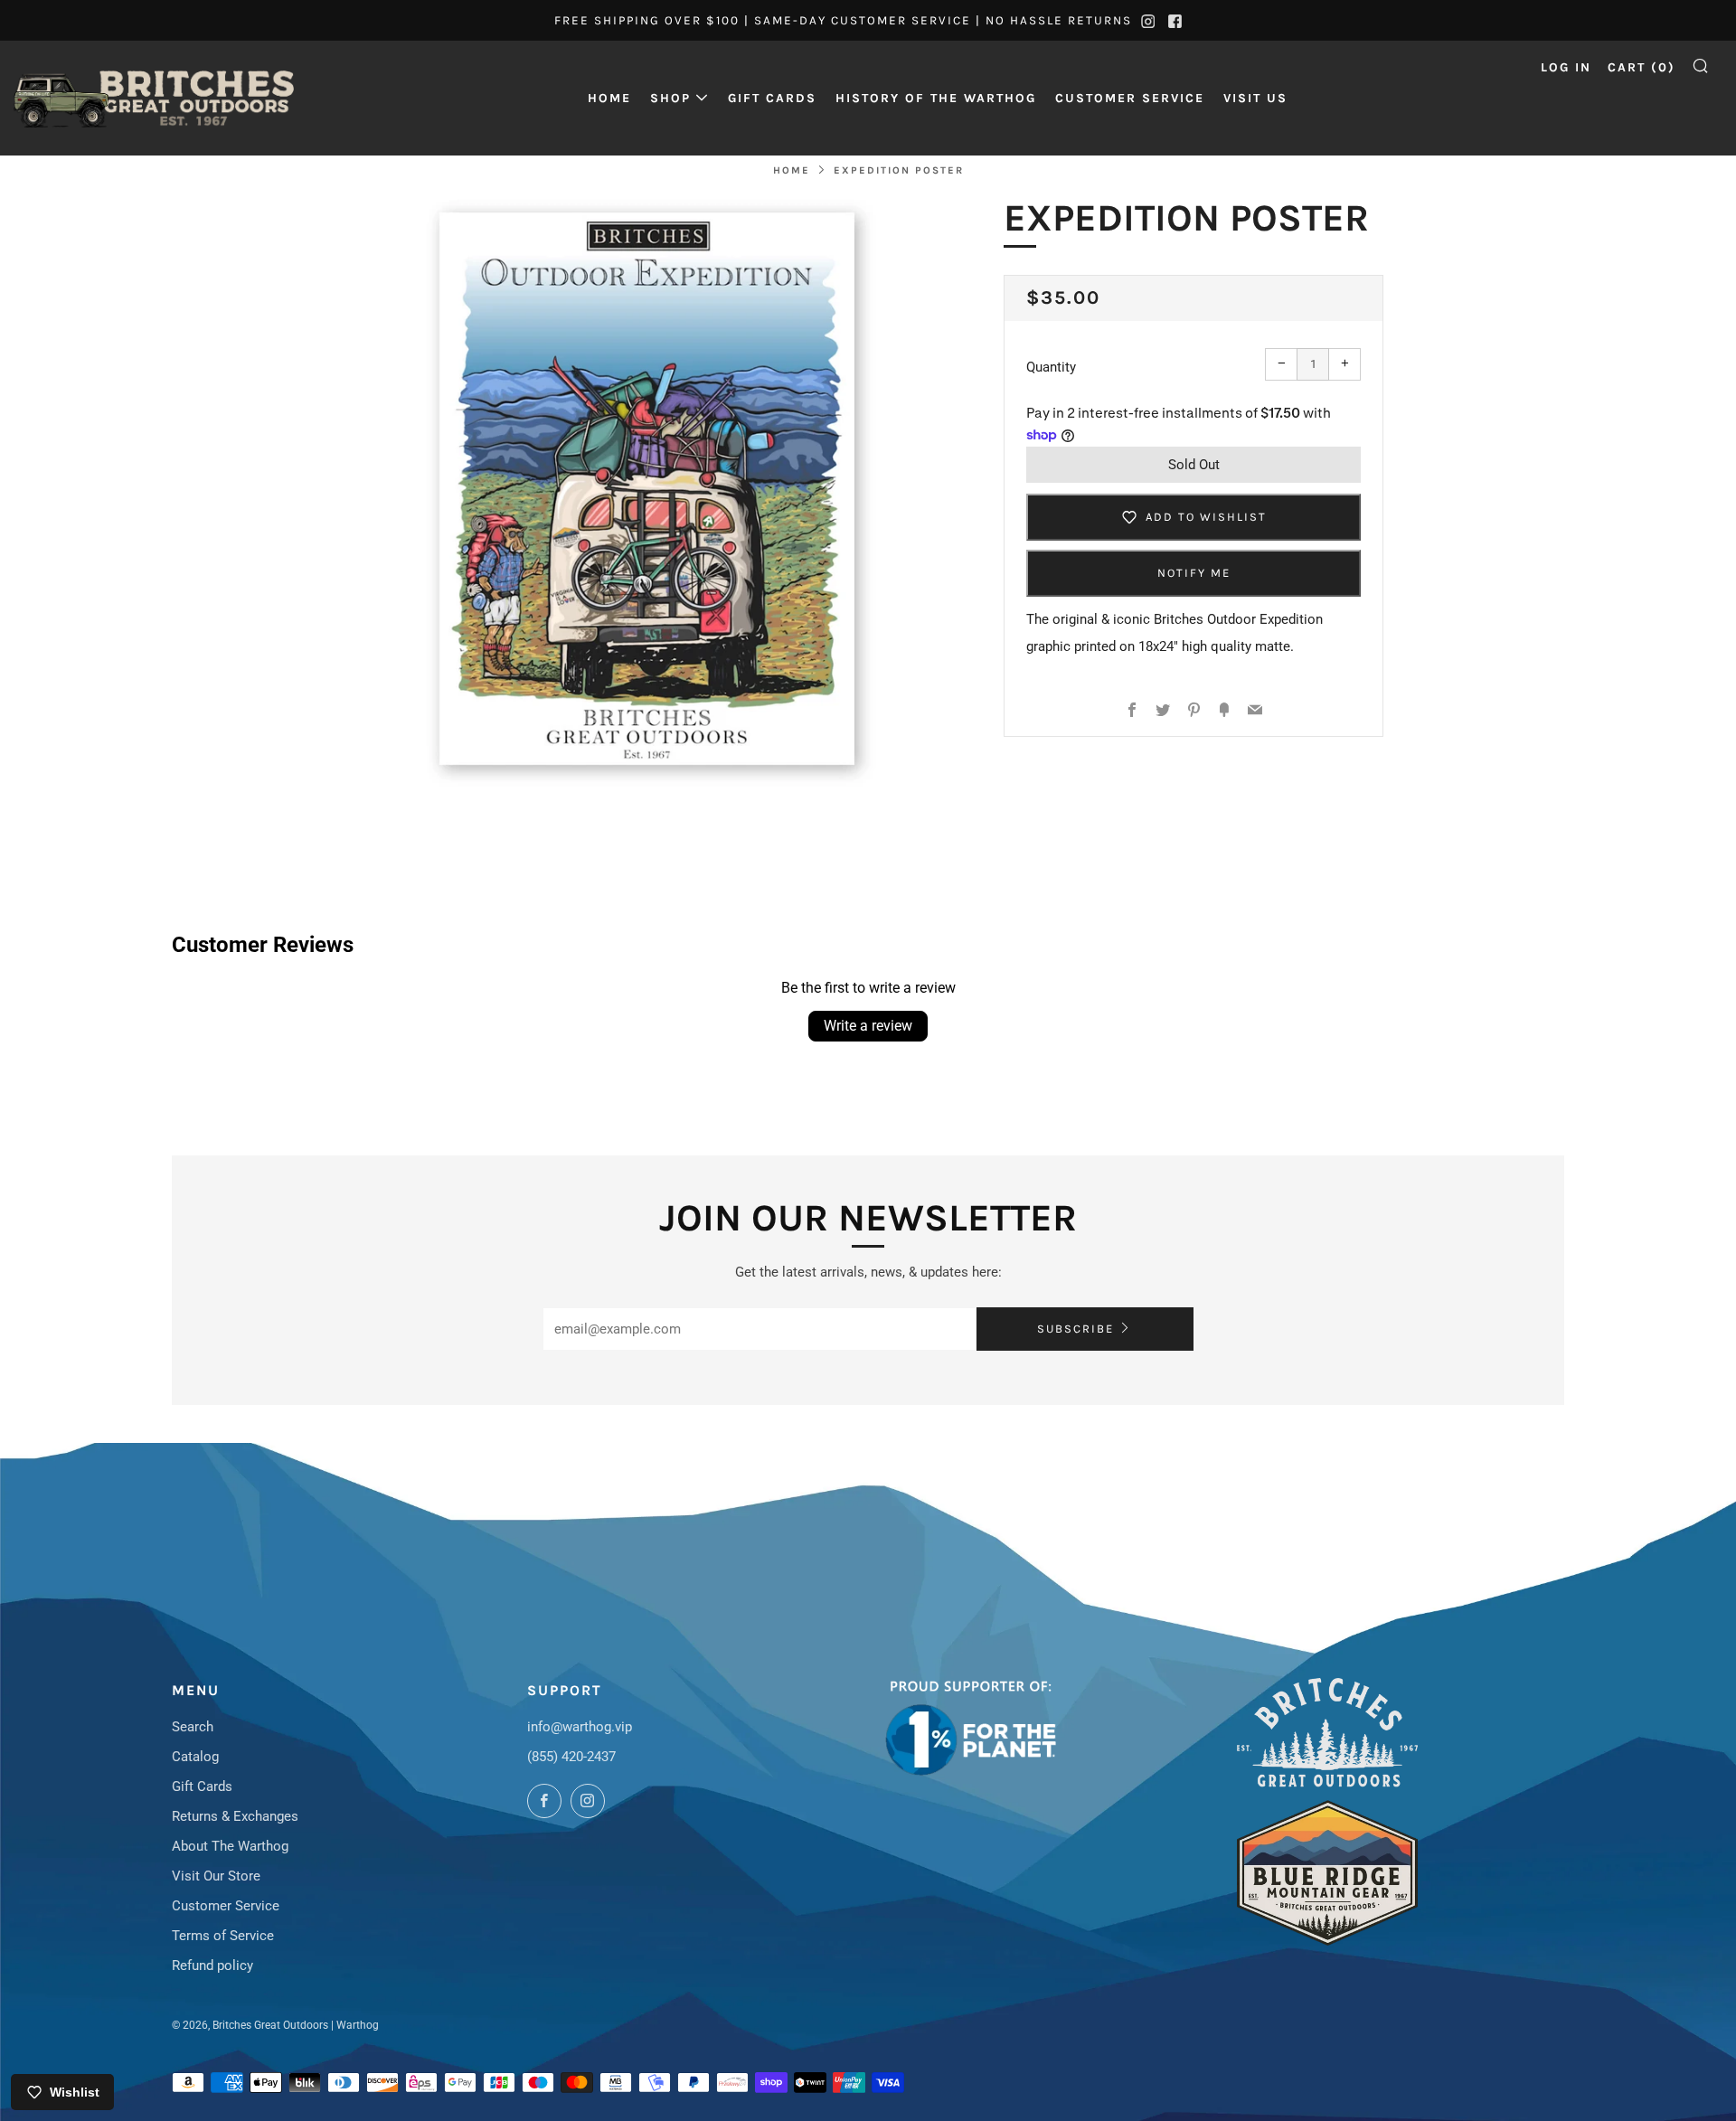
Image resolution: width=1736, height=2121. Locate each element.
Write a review (868, 1026)
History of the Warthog (936, 98)
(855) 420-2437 (571, 1757)
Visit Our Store (216, 1876)
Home (609, 98)
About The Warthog (230, 1846)
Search (193, 1727)
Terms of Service (223, 1936)
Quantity (1051, 367)
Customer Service (1130, 98)
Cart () (1642, 67)
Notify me (1194, 573)
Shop (670, 98)
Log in (1566, 67)
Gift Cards (772, 98)
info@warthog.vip (580, 1727)
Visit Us (1255, 98)
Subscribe (1076, 1329)
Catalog (195, 1757)
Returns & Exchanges (235, 1816)
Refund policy (212, 1965)
